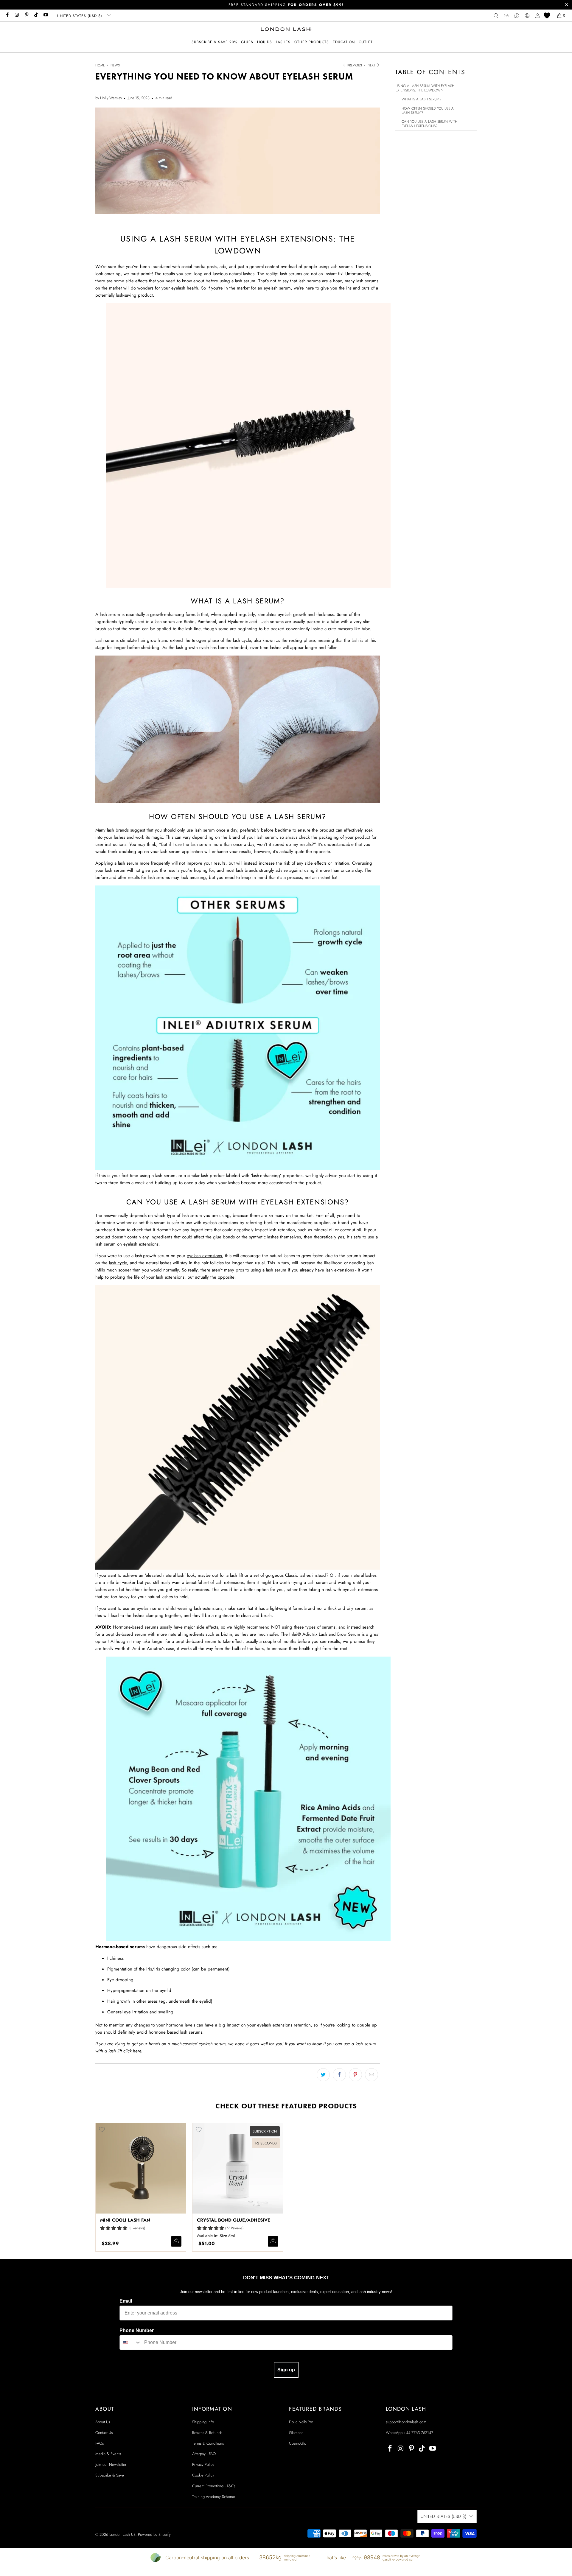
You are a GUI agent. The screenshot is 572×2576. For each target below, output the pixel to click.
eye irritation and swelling (149, 2012)
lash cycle (118, 1263)
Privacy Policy (203, 2464)
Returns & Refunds (207, 2433)
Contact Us (104, 2433)
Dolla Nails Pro (301, 2422)
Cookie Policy (203, 2475)
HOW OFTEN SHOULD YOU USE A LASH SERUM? (428, 111)
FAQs (100, 2443)
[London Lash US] (286, 30)
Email (126, 2301)
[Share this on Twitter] (323, 2075)
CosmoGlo (298, 2443)
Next (372, 65)
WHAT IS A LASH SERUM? (422, 99)
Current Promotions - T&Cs (214, 2486)
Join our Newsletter (111, 2464)
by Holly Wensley (109, 98)
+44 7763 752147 (418, 2433)
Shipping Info (203, 2422)
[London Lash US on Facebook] (7, 15)
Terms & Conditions (208, 2443)
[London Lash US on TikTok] (36, 15)
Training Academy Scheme (214, 2497)
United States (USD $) (80, 16)
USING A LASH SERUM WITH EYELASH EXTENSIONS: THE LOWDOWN (425, 88)
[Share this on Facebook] (339, 2075)
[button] (247, 42)
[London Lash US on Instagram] (17, 15)
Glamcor (296, 2433)
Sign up (286, 2370)
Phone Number (137, 2330)
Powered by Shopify (154, 2534)
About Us (103, 2422)
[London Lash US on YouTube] (45, 15)
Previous (354, 65)
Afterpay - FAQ (204, 2454)
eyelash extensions (204, 1256)
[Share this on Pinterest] (355, 2075)
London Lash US (122, 2534)
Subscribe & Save (110, 2475)
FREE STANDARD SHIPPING (286, 5)
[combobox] (130, 2342)
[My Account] (538, 16)
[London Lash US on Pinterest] (26, 15)
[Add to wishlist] (102, 2130)
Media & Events (108, 2454)
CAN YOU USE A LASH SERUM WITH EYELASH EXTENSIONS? (429, 124)
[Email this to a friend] (372, 2075)
